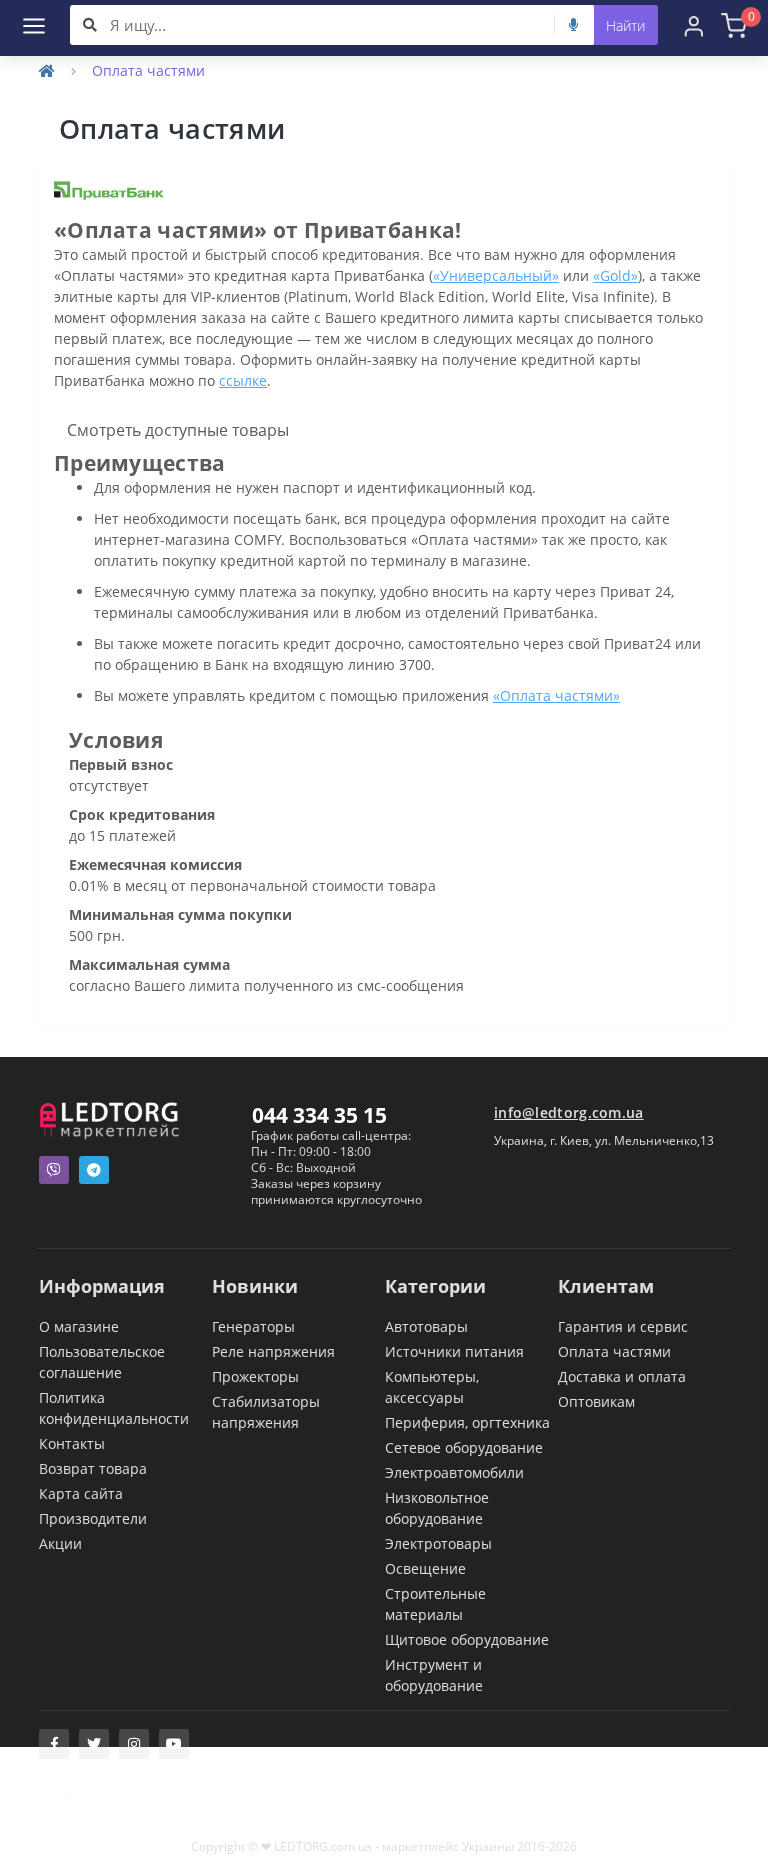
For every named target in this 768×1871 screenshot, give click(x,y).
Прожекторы (255, 1376)
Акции (60, 1543)
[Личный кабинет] (694, 25)
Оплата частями (614, 1351)
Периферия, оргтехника (467, 1422)
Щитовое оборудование (467, 1639)
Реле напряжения (273, 1351)
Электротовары (438, 1543)
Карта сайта (81, 1493)
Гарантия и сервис (623, 1326)
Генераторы (253, 1326)
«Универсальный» (496, 275)
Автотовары (426, 1326)
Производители (93, 1518)
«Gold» (615, 275)
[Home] (47, 70)
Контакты (72, 1443)
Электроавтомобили (454, 1472)
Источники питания (454, 1351)
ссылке (243, 380)
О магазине (79, 1326)
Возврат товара (93, 1468)
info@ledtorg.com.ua (569, 1112)
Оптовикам (596, 1401)
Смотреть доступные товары (178, 430)
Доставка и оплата (622, 1376)
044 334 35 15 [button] (319, 1115)
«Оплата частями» (556, 695)
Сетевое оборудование (464, 1447)
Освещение (425, 1568)
